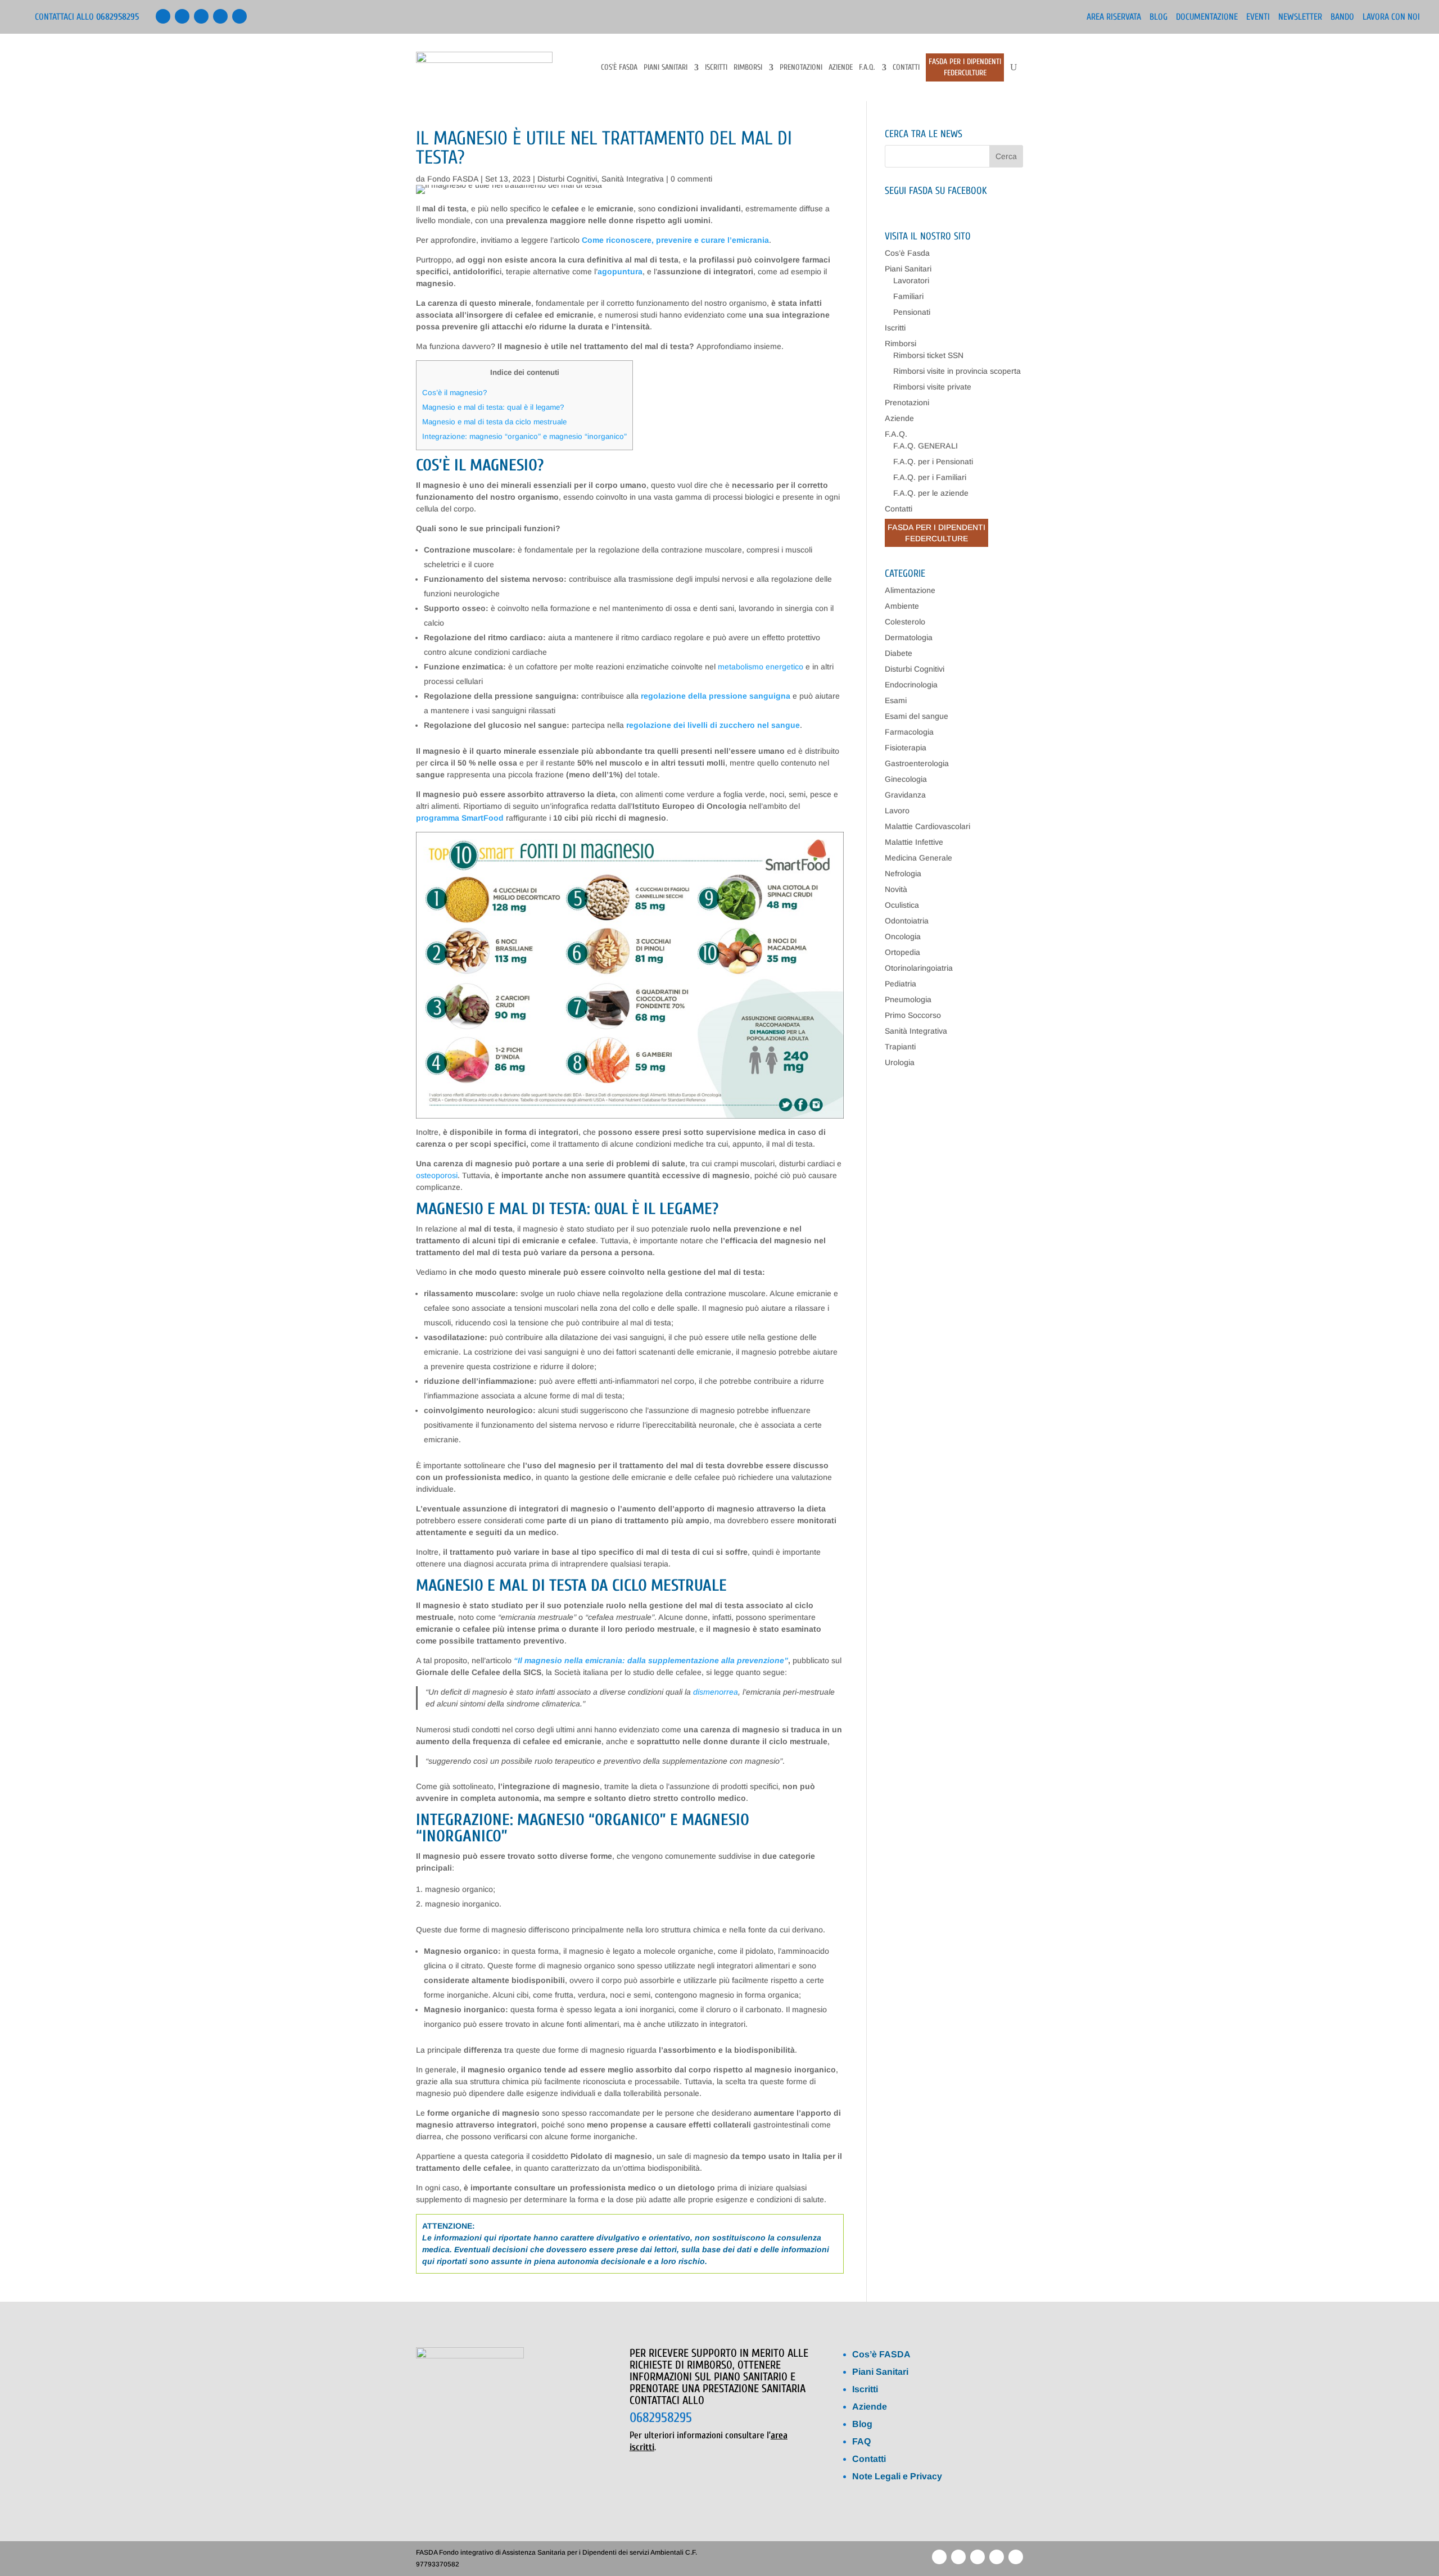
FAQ (861, 2441)
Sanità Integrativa (633, 179)
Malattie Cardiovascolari (927, 826)
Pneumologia (908, 999)
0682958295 (661, 2418)
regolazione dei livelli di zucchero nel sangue (713, 725)
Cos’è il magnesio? (455, 393)
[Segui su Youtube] (201, 16)
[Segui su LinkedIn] (182, 16)
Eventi (1258, 17)
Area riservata (1114, 17)
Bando (1342, 17)
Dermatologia (909, 637)
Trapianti (900, 1047)
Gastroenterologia (917, 763)
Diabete (899, 653)
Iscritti (716, 68)
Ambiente (902, 606)
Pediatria (900, 984)
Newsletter (1300, 17)
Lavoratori (911, 280)
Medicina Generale (918, 858)
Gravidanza (905, 795)
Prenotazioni (801, 68)
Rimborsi (748, 68)
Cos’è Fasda (619, 68)
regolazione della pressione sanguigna (716, 696)
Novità (896, 889)
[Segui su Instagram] (239, 16)
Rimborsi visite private (932, 387)
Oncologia (903, 936)
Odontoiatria (907, 921)
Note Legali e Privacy (897, 2476)
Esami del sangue (917, 716)
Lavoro (897, 811)
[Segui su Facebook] (163, 16)
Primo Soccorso (913, 1015)
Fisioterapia (906, 748)
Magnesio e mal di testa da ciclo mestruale (494, 422)
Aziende (841, 68)
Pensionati (912, 312)
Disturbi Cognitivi (567, 179)
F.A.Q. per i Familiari (930, 477)
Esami (896, 700)
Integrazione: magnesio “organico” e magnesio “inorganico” (524, 436)
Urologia (900, 1062)
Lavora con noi (1391, 17)
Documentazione (1207, 17)
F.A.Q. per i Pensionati (933, 461)
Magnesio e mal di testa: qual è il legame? (493, 407)
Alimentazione (910, 590)
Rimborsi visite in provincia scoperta (957, 371)
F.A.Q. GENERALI (926, 446)
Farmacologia (909, 732)
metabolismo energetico (761, 667)
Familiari (908, 296)
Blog (1159, 17)
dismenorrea (716, 1692)
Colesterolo (905, 622)
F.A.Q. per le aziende (931, 493)
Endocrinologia (911, 685)
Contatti (906, 68)
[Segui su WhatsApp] (220, 16)
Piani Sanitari (666, 68)
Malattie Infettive (914, 842)
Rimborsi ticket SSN (928, 355)
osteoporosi (437, 1175)
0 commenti (691, 179)
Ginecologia (906, 779)
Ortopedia (902, 952)
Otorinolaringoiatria (919, 968)
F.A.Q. (867, 68)
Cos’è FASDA (881, 2354)
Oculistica (902, 905)
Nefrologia (903, 873)
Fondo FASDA (453, 179)
